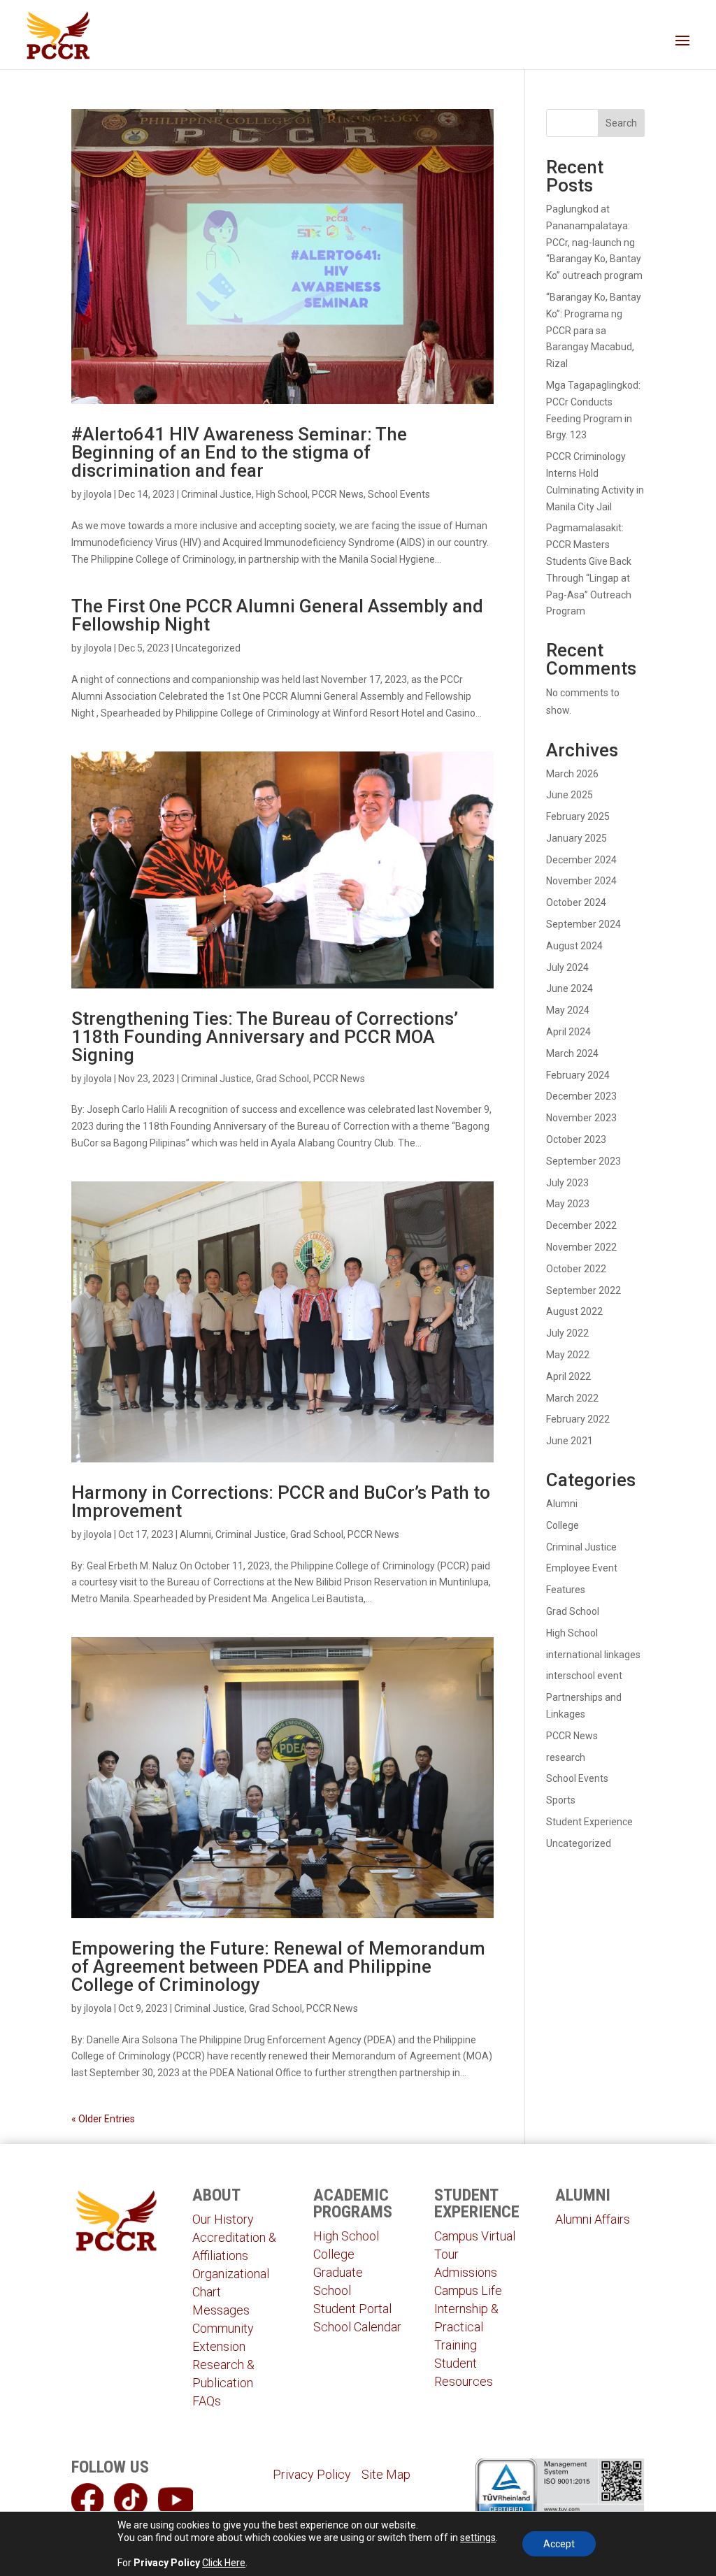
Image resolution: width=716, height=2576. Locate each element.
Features (566, 1590)
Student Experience (589, 1822)
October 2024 (576, 902)
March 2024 (572, 1053)
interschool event (584, 1676)
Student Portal (352, 2309)
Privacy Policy (312, 2474)
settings (478, 2538)
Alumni (195, 1534)
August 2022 (574, 1311)
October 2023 (576, 1139)
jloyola (98, 494)
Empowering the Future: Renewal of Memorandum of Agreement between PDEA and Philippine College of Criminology (278, 1966)
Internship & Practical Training (466, 2327)
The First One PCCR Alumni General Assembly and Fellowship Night (277, 615)
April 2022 (568, 1376)
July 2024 (567, 967)
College (563, 1525)
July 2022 (567, 1333)
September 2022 (583, 1290)
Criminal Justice (216, 494)
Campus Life (468, 2290)
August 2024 (574, 946)
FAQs (207, 2401)
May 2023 (568, 1204)
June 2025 (570, 795)
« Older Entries (103, 2119)
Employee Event (582, 1568)
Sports (561, 1800)
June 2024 (570, 988)
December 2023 (581, 1096)
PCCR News (338, 494)
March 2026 (572, 774)
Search (621, 123)
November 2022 (581, 1247)
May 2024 (568, 1010)
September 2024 (583, 924)
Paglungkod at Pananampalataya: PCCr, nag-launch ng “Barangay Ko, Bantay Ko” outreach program (594, 242)
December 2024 (581, 860)
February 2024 (578, 1075)
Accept (559, 2544)
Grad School (282, 1079)
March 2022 (572, 1398)
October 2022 (576, 1269)
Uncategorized (208, 648)
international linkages (593, 1655)
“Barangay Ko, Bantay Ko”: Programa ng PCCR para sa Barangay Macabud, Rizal (594, 330)
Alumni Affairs (593, 2219)
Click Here (224, 2563)
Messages (221, 2310)
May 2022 (568, 1355)
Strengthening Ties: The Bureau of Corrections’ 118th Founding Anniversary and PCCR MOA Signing (265, 1037)
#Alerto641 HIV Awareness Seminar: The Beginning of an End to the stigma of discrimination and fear (239, 452)
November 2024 (581, 881)
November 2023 (581, 1118)
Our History (223, 2219)
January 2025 (577, 838)
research (566, 1757)
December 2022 (581, 1225)
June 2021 (570, 1441)
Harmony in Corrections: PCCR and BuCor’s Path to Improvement (281, 1502)
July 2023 (567, 1183)
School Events (399, 494)
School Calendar (357, 2327)
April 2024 (568, 1032)
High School (282, 494)
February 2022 (578, 1419)
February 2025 (578, 816)
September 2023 (583, 1161)
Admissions (466, 2272)
